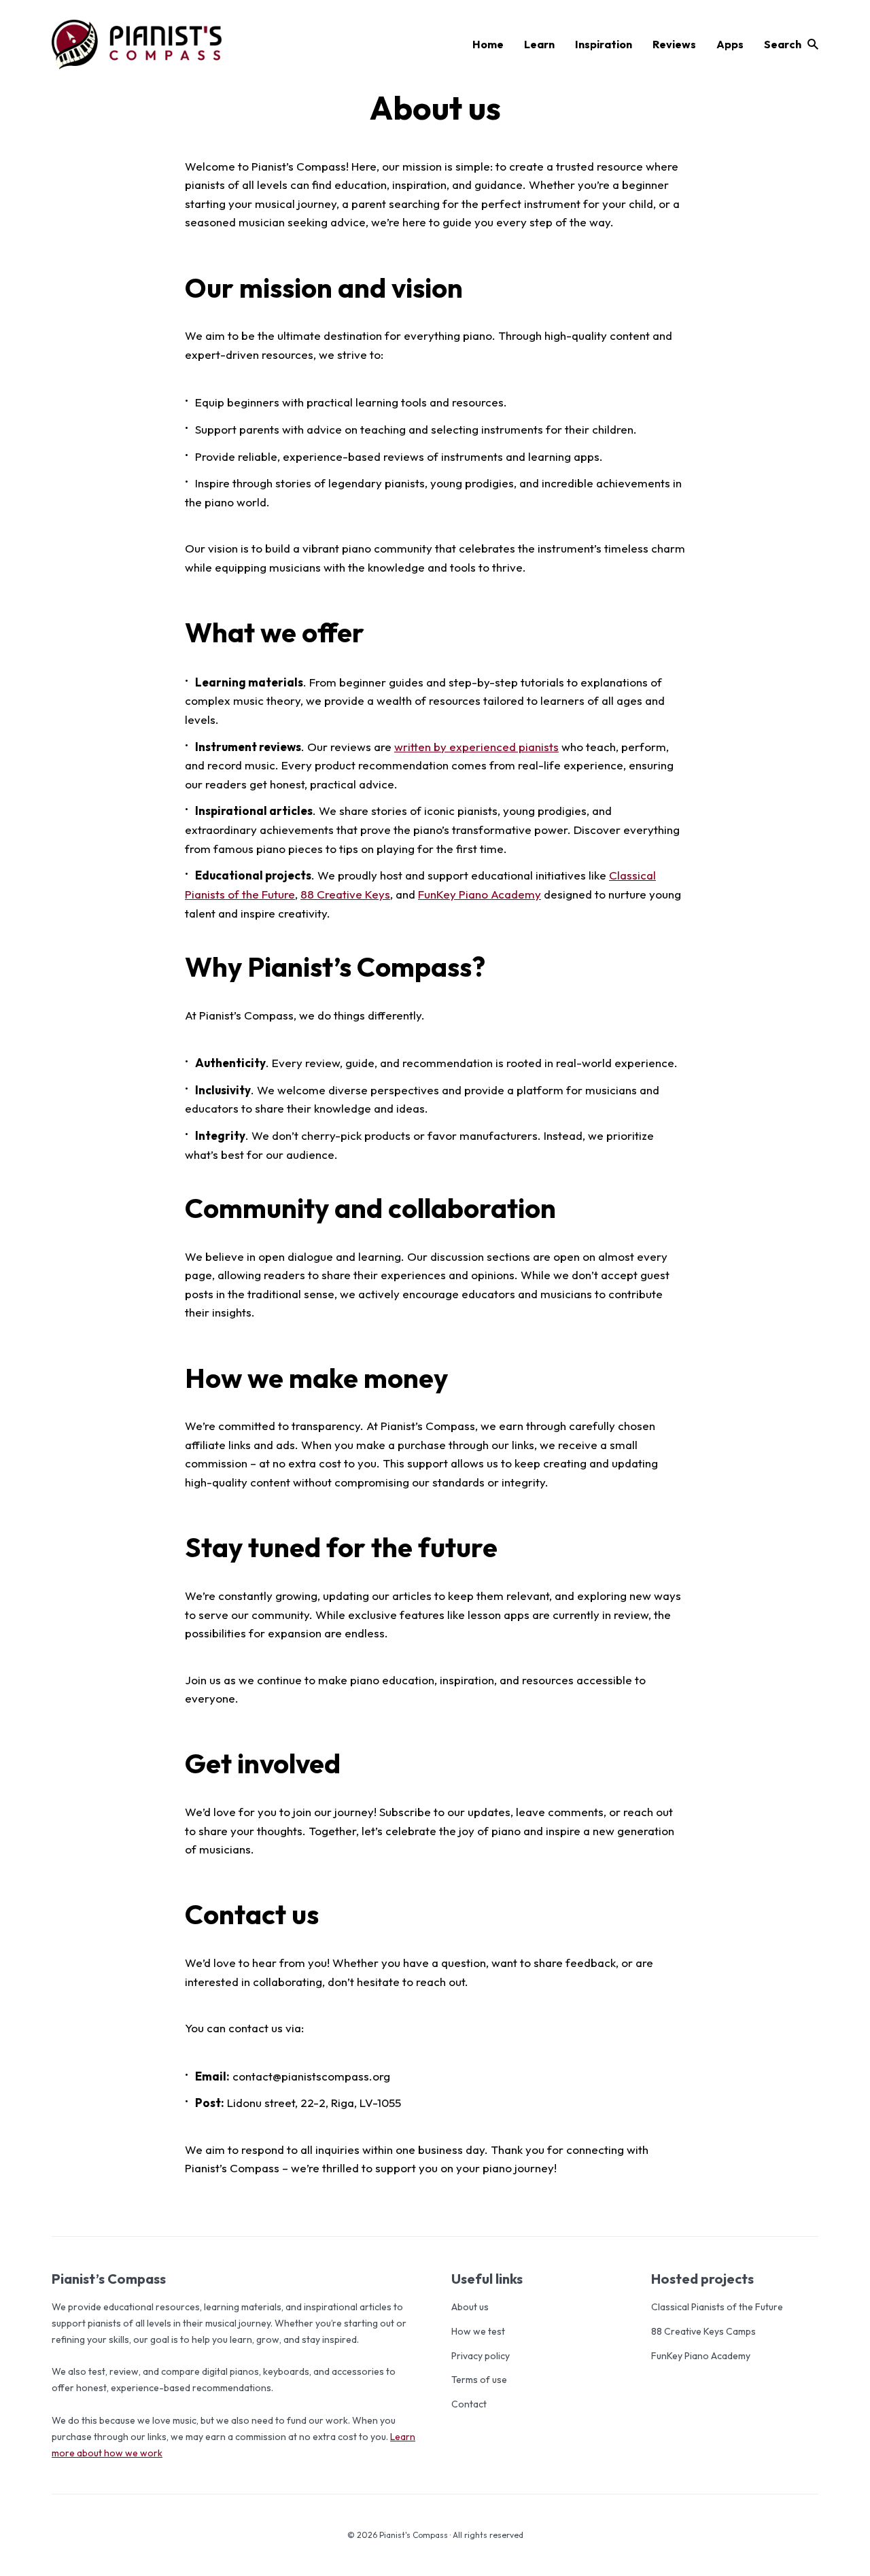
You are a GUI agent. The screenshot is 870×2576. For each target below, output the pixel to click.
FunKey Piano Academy (480, 894)
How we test (478, 2331)
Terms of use (479, 2380)
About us (470, 2307)
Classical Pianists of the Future (717, 2307)
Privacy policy (481, 2356)
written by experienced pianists (476, 747)
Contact (469, 2404)
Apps (730, 44)
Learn (539, 44)
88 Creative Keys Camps (703, 2331)
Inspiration (604, 44)
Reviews (674, 44)
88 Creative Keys (345, 894)
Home (488, 44)
